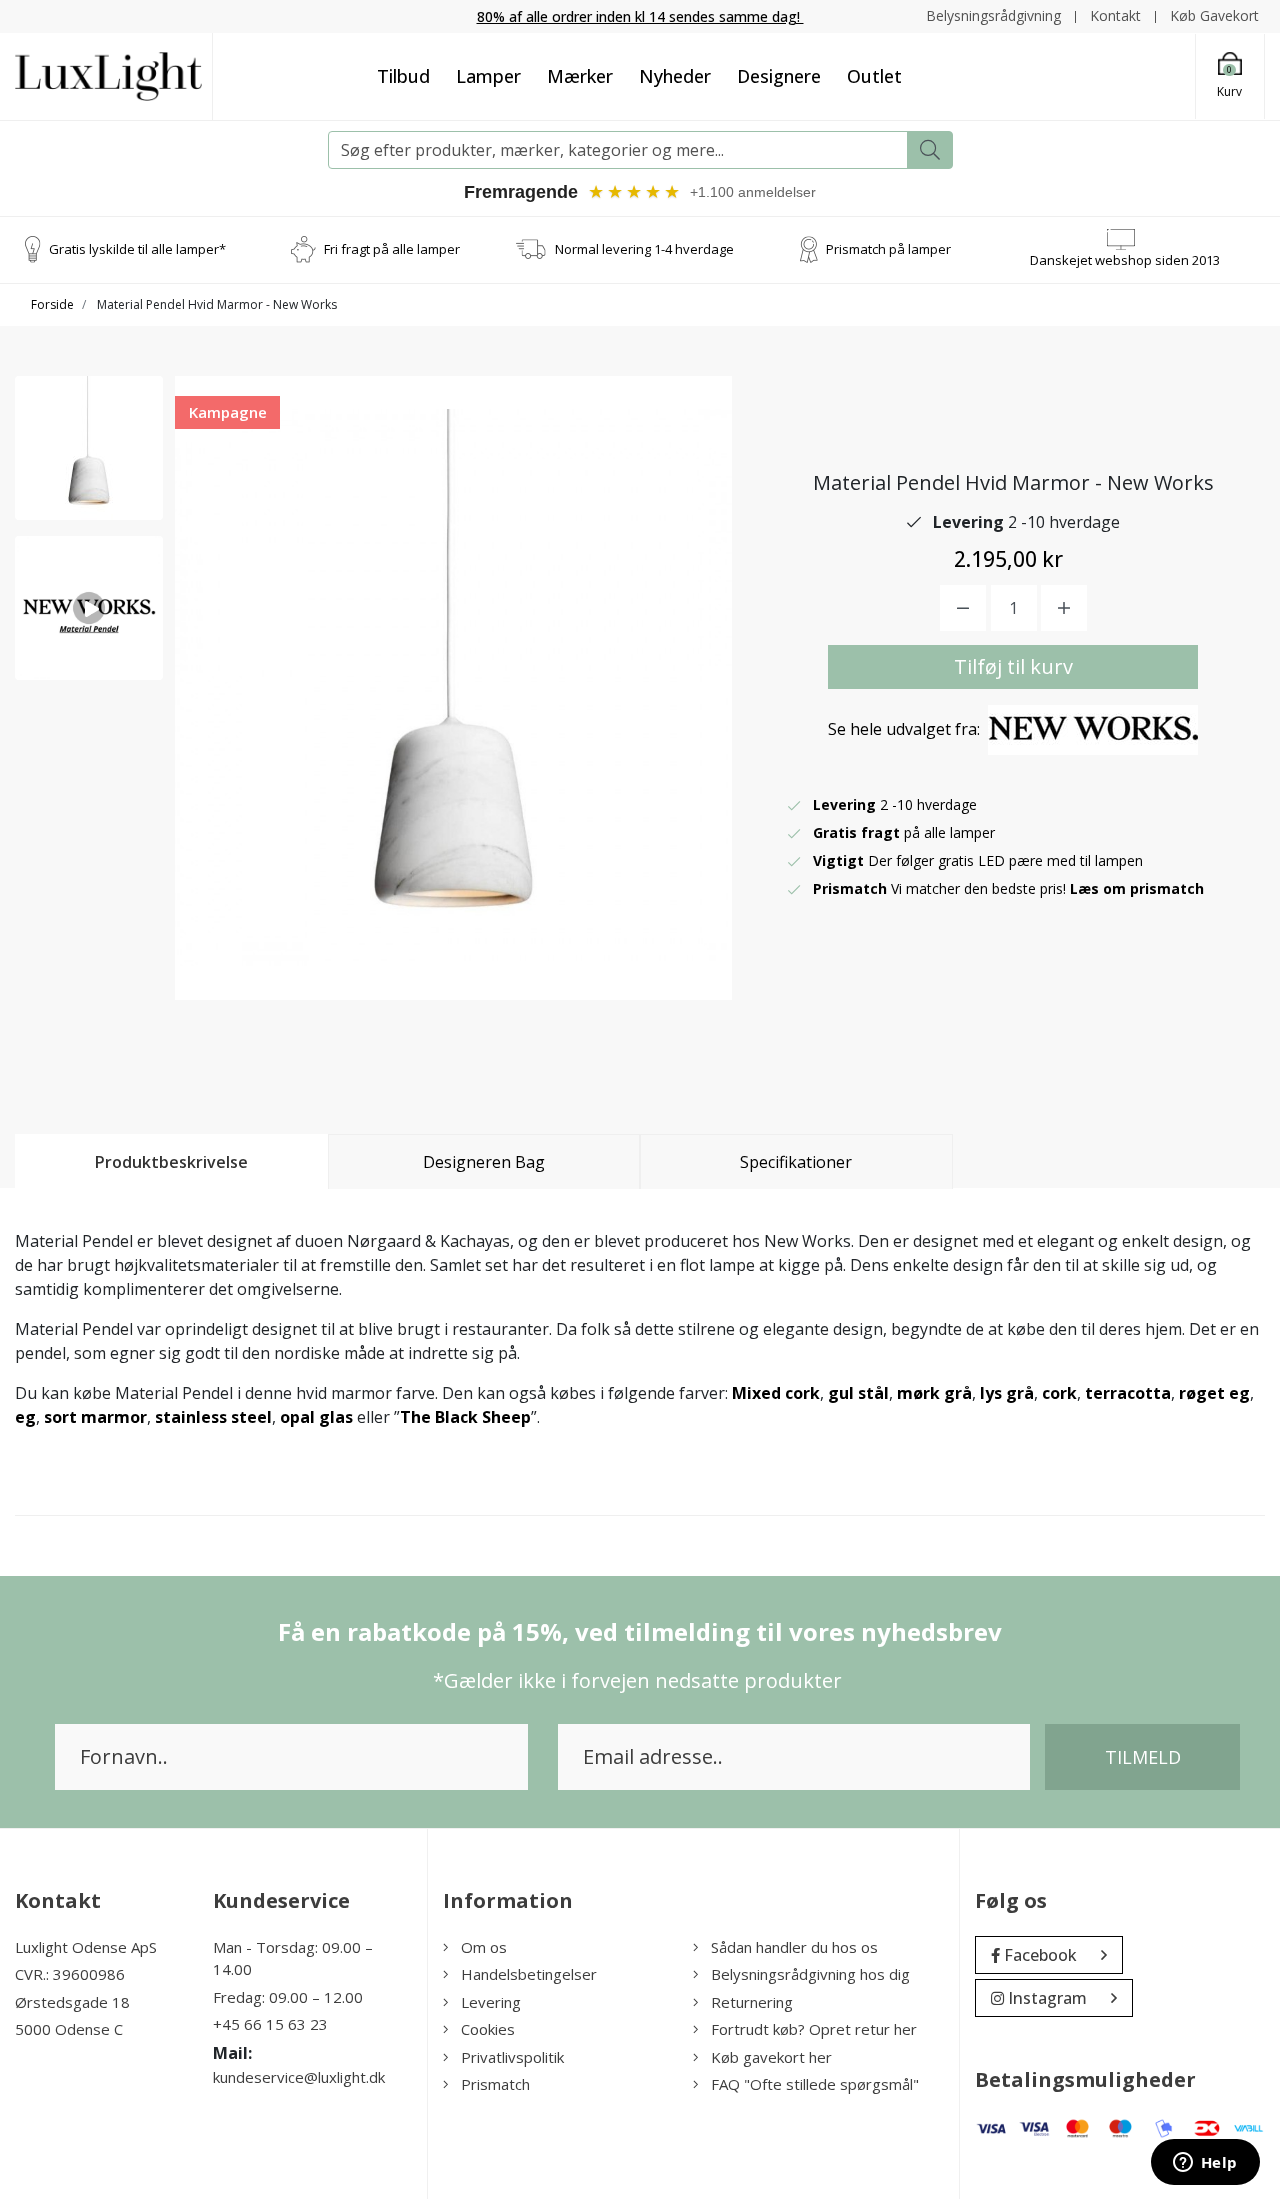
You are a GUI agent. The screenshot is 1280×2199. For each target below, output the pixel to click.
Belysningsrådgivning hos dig (810, 1974)
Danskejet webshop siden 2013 (1125, 260)
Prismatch (495, 2084)
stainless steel (213, 1417)
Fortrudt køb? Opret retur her (814, 2029)
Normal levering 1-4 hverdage (644, 249)
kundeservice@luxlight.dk (299, 2077)
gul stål (858, 1393)
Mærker (580, 76)
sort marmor (95, 1417)
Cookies (488, 2029)
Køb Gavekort (1214, 15)
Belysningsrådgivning (993, 15)
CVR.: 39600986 (70, 1974)
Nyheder (675, 76)
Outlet (874, 76)
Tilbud (403, 76)
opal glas (316, 1417)
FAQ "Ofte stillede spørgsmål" (815, 2084)
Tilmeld (1143, 1757)
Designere (779, 76)
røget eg (1214, 1393)
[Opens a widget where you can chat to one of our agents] (1205, 2164)
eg (25, 1417)
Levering (491, 2002)
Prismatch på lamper (888, 249)
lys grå (1007, 1393)
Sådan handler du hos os (794, 1947)
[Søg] (930, 150)
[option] (89, 448)
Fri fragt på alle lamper (392, 249)
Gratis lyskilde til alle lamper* (137, 249)
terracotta (1128, 1393)
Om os (484, 1947)
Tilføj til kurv (1013, 666)
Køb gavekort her (771, 2057)
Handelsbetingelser (529, 1974)
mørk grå (934, 1393)
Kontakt (1115, 15)
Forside (52, 304)
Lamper (488, 76)
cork (1059, 1393)
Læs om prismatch (1137, 888)
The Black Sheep (465, 1417)
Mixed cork (776, 1393)
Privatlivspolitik (512, 2057)
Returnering (752, 2002)
